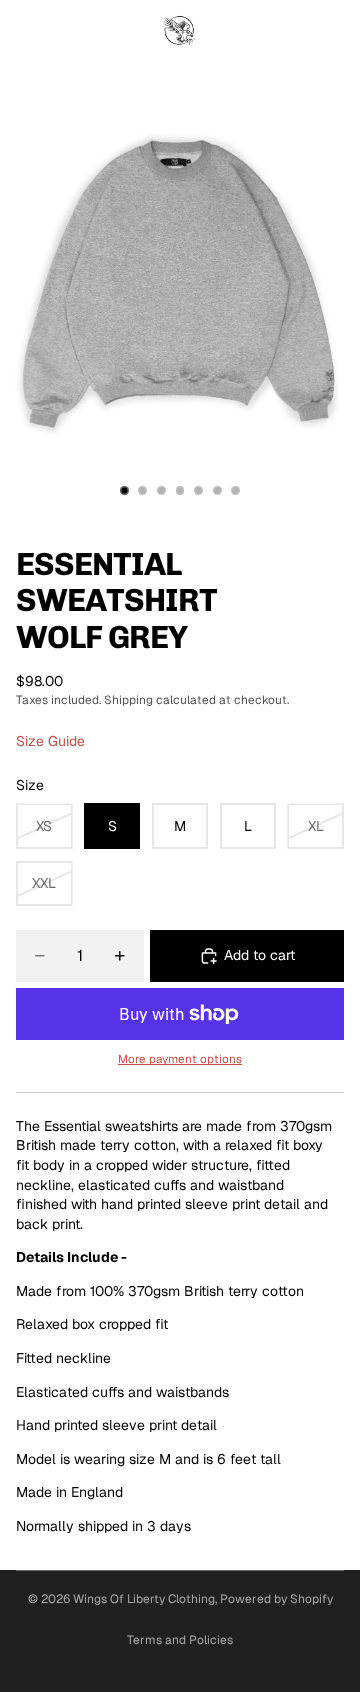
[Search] (66, 30)
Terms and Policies (180, 1640)
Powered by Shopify (276, 1599)
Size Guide (50, 741)
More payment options (180, 1058)
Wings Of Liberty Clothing (144, 1599)
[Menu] (23, 30)
